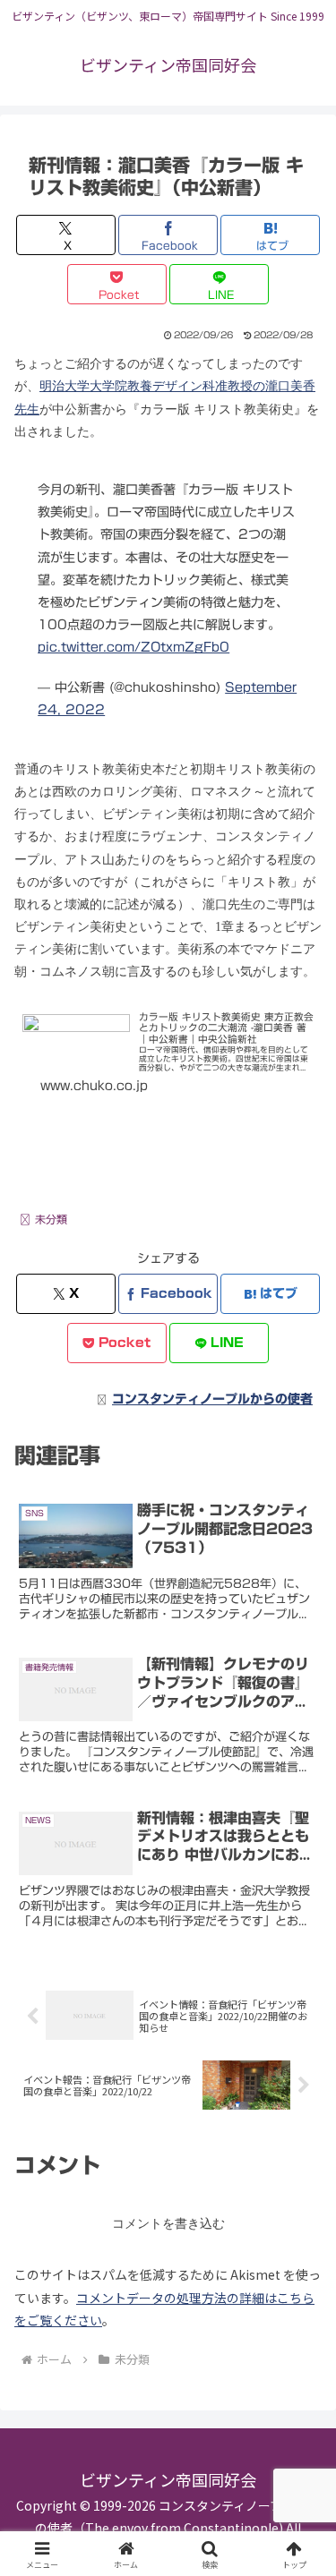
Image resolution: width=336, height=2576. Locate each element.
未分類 (51, 1219)
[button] (301, 2272)
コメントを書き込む (168, 2223)
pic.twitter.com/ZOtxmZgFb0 (134, 647)
